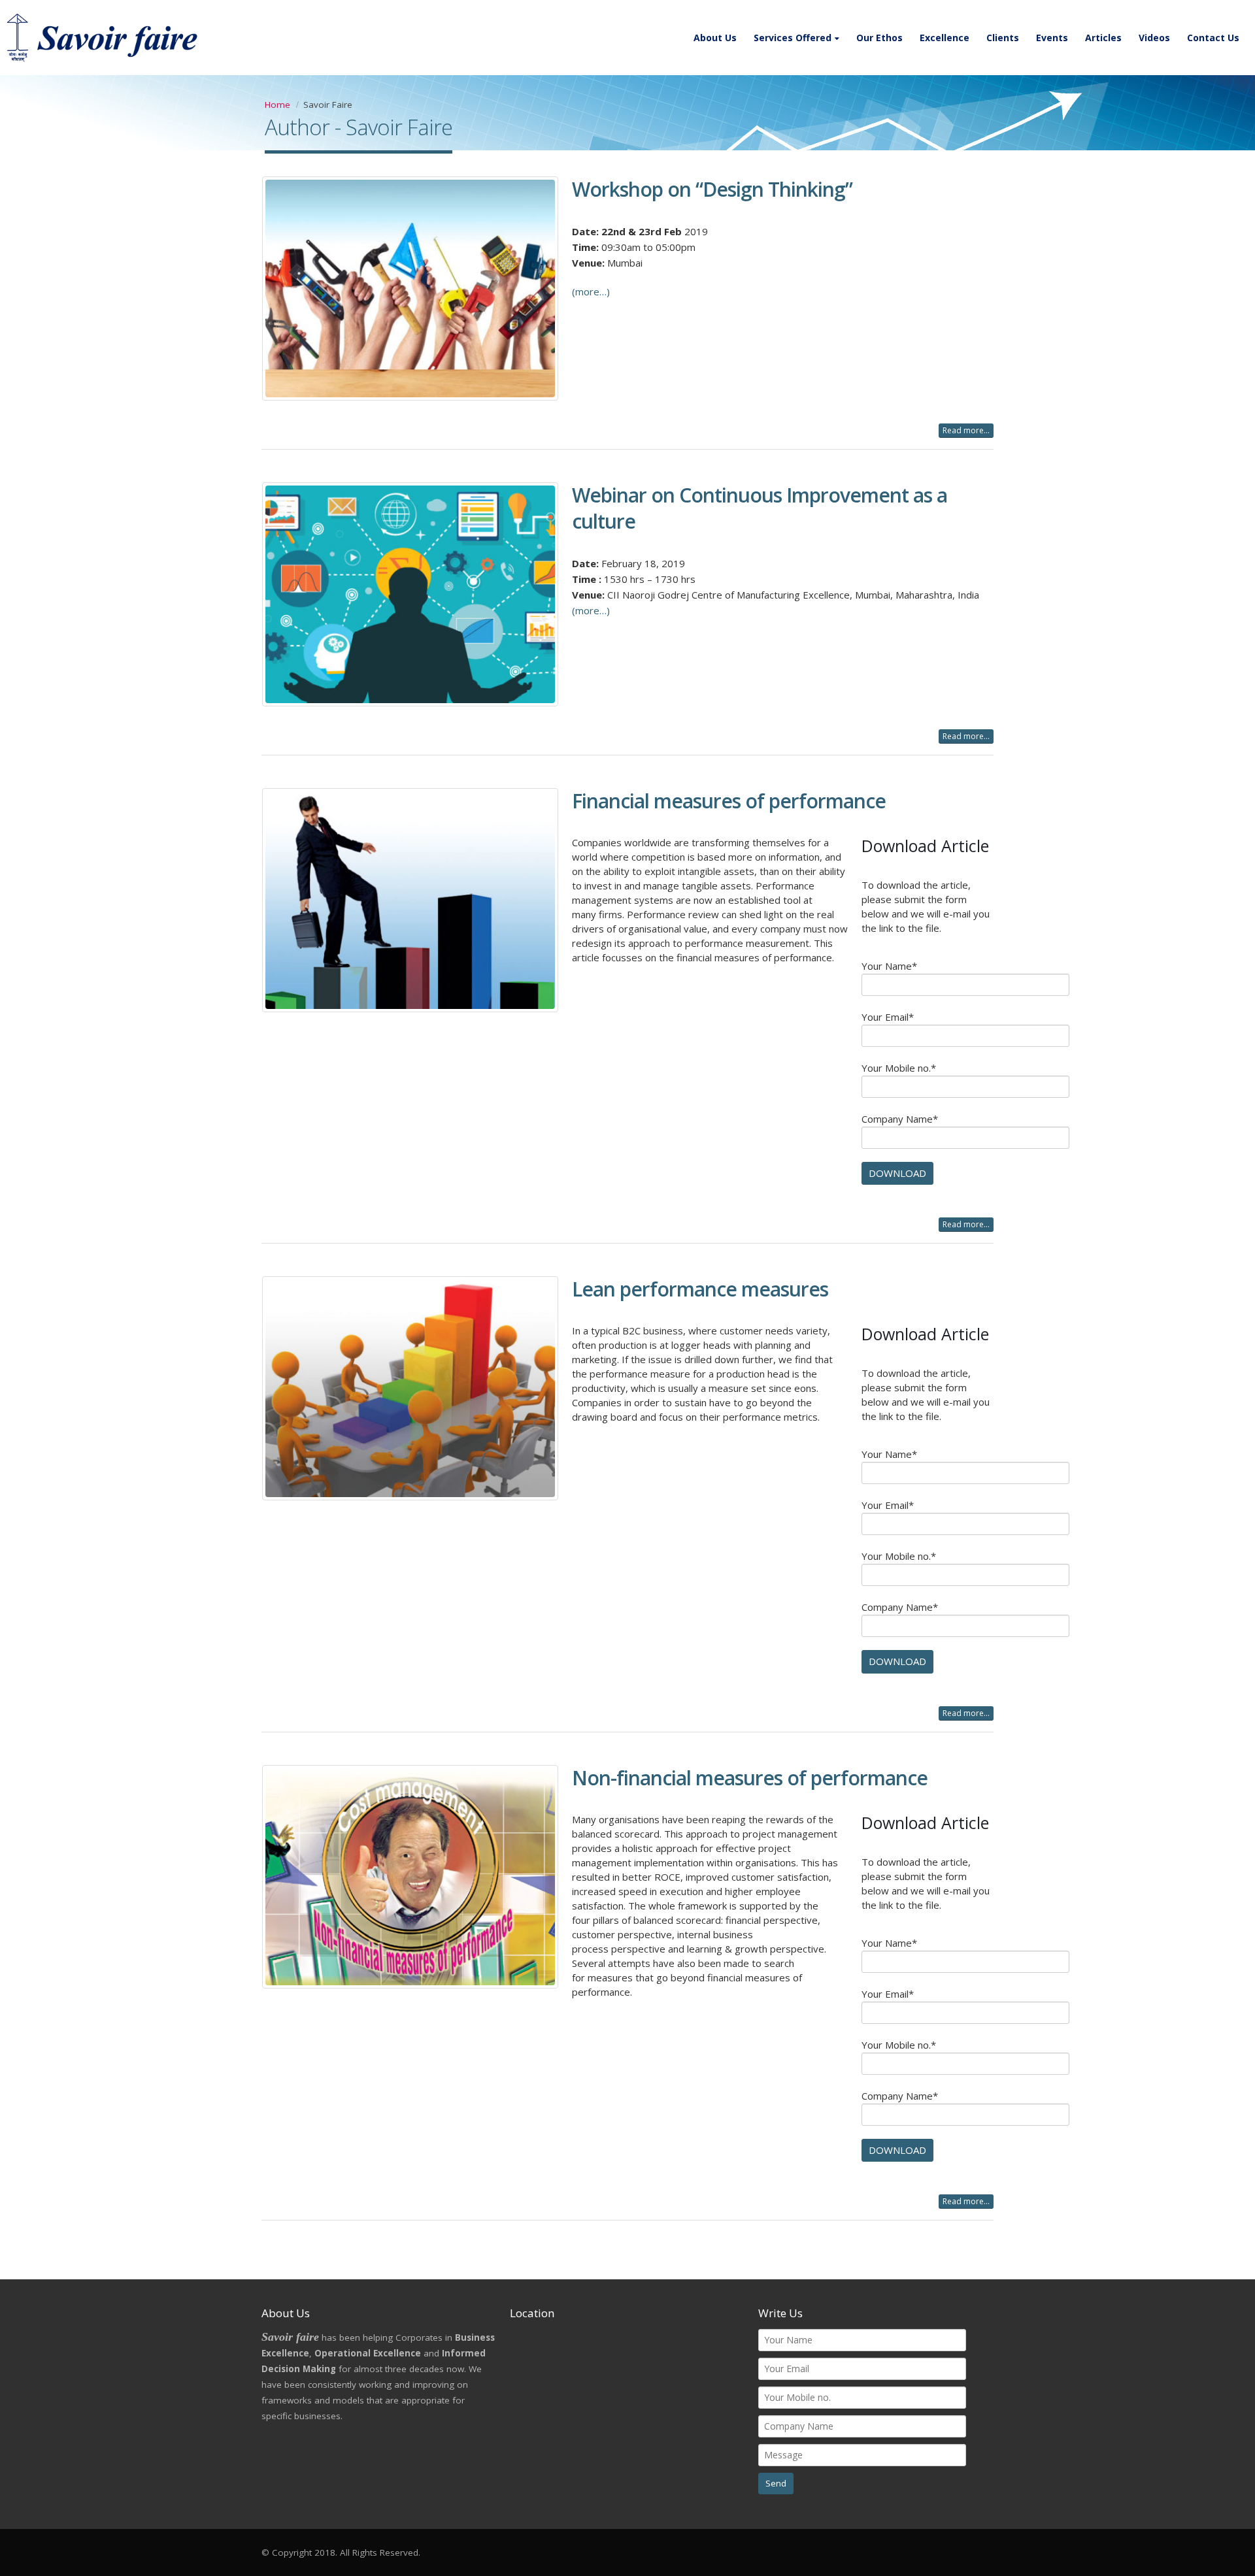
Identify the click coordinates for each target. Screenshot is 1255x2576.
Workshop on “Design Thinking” (712, 189)
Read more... (966, 430)
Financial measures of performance (729, 801)
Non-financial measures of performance (750, 1778)
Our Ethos (879, 38)
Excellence (945, 38)
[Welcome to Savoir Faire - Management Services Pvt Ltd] (105, 38)
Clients (1003, 38)
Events (1052, 38)
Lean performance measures (700, 1289)
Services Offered (793, 38)
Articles (1103, 38)
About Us (715, 38)
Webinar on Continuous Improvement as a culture (760, 508)
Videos (1154, 38)
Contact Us (1213, 38)
